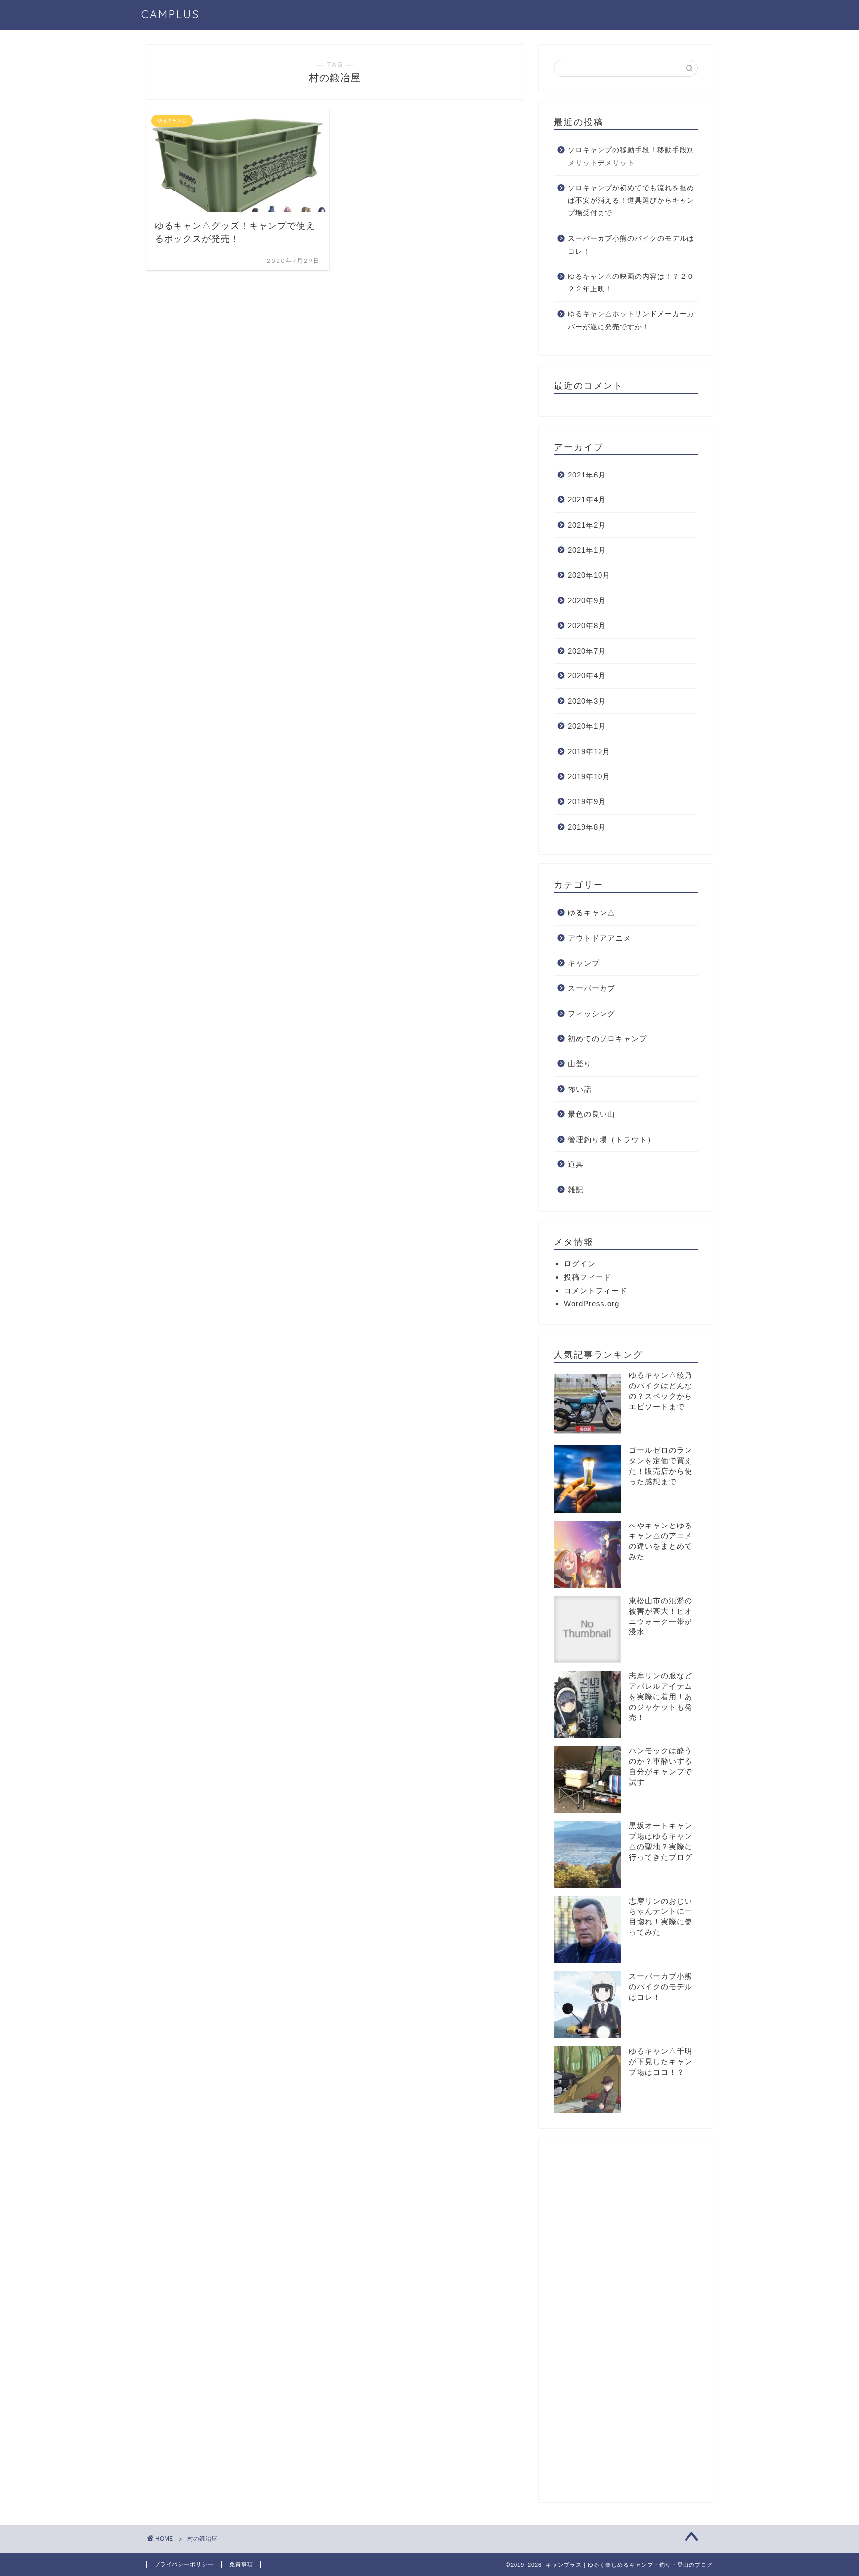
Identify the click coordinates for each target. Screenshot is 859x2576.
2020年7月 (587, 651)
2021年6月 (587, 475)
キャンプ (584, 963)
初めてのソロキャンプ (607, 1038)
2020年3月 (587, 701)
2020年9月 (587, 601)
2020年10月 (589, 575)
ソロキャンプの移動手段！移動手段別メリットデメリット (631, 156)
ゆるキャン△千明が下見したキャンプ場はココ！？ (661, 2061)
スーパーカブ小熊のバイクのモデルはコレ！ (631, 245)
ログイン (580, 1264)
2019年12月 (589, 751)
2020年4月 (587, 676)
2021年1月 (587, 550)
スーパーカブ (592, 988)
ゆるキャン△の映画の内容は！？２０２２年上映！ (631, 283)
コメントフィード (596, 1290)
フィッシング (592, 1013)
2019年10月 (589, 777)
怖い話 (580, 1089)
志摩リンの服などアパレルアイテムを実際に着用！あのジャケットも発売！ (661, 1696)
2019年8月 (587, 827)
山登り (580, 1064)
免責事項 (241, 2564)
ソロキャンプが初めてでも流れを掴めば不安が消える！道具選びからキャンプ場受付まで (631, 200)
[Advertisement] (626, 2324)
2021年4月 (587, 500)
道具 (576, 1164)
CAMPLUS (171, 14)
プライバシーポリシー (184, 2564)
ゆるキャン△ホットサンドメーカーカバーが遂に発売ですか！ (631, 321)
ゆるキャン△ (592, 912)
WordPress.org (592, 1303)
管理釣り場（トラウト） (611, 1139)
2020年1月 (587, 726)
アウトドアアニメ (600, 938)
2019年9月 (587, 802)
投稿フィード (588, 1277)
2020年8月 (587, 625)
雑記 (576, 1190)
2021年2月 (587, 525)
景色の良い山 (592, 1114)
